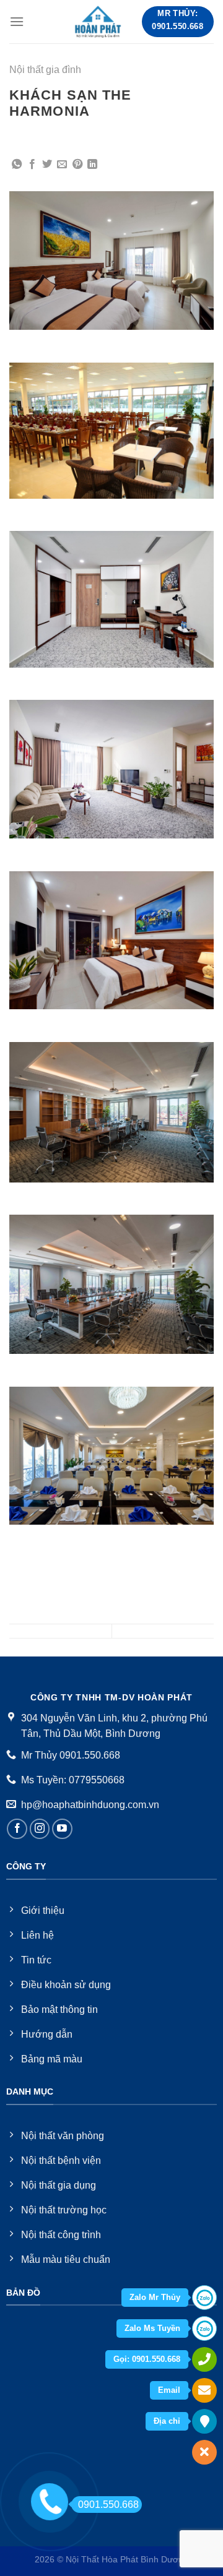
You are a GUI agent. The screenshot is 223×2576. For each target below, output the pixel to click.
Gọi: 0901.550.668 (147, 2359)
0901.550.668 (108, 2505)
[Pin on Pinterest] (77, 165)
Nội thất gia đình (45, 70)
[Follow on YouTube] (62, 1829)
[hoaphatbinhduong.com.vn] (98, 22)
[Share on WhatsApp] (17, 165)
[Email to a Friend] (62, 165)
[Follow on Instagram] (40, 1829)
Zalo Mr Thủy (155, 2297)
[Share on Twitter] (47, 165)
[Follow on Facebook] (17, 1829)
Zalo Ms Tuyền (152, 2328)
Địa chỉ (167, 2421)
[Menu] (17, 21)
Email (169, 2390)
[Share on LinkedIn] (92, 165)
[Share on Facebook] (32, 165)
